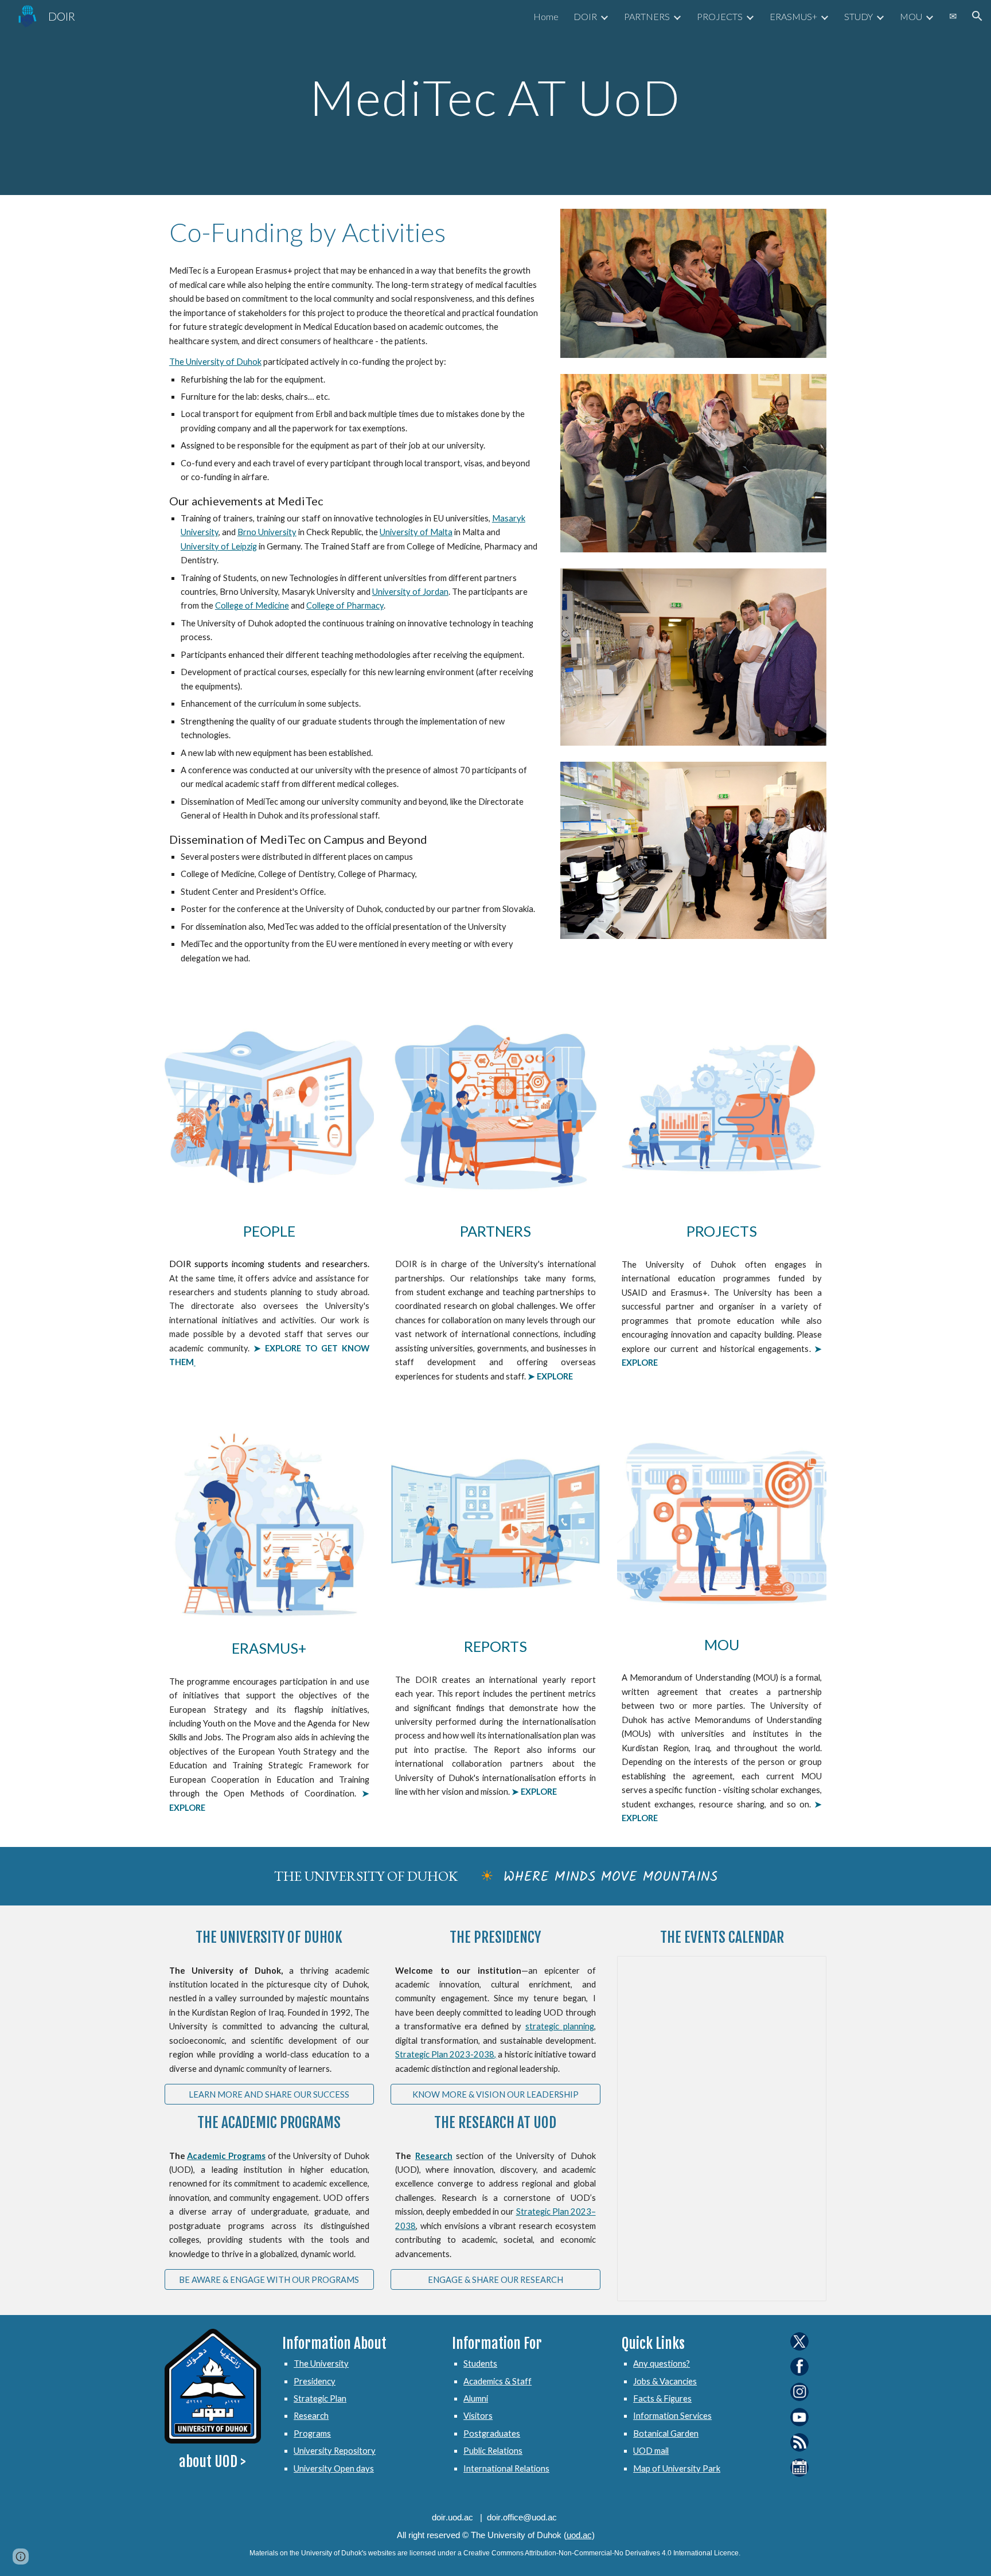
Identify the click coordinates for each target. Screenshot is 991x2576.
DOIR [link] (585, 16)
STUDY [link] (859, 16)
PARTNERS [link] (647, 16)
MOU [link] (911, 16)
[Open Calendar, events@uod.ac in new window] (805, 1971)
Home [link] (546, 16)
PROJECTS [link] (720, 16)
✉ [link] (953, 16)
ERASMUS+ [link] (793, 16)
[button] (977, 16)
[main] (495, 97)
